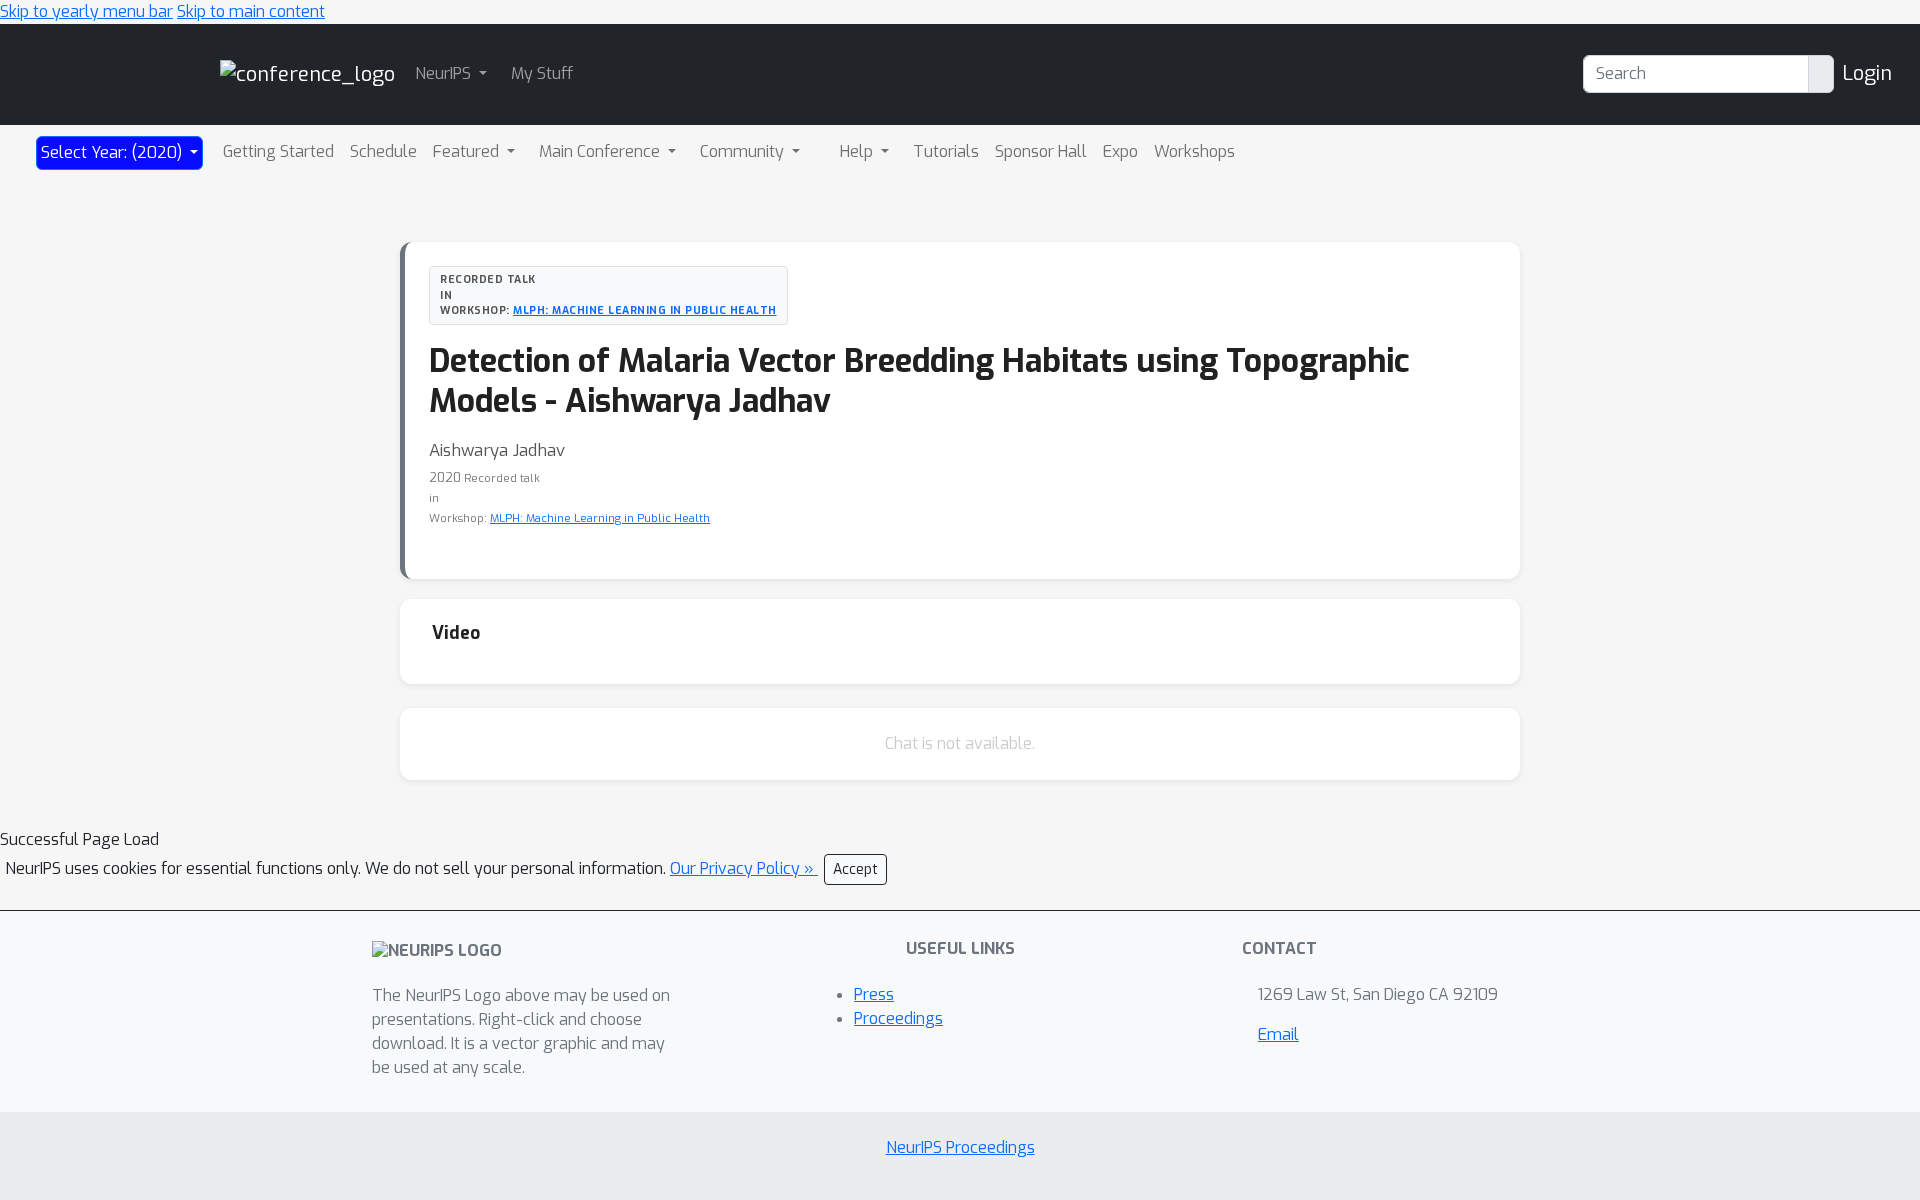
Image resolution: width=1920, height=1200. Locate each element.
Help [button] (858, 151)
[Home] (307, 73)
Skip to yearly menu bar (86, 11)
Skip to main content (251, 11)
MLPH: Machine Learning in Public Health (645, 310)
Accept (855, 869)
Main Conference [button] (601, 151)
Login (1867, 73)
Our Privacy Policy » (744, 868)
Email (1278, 1034)
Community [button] (744, 151)
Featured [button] (468, 151)
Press (874, 994)
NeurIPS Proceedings (960, 1147)
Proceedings (898, 1018)
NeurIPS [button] (445, 73)
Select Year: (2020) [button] (113, 152)
